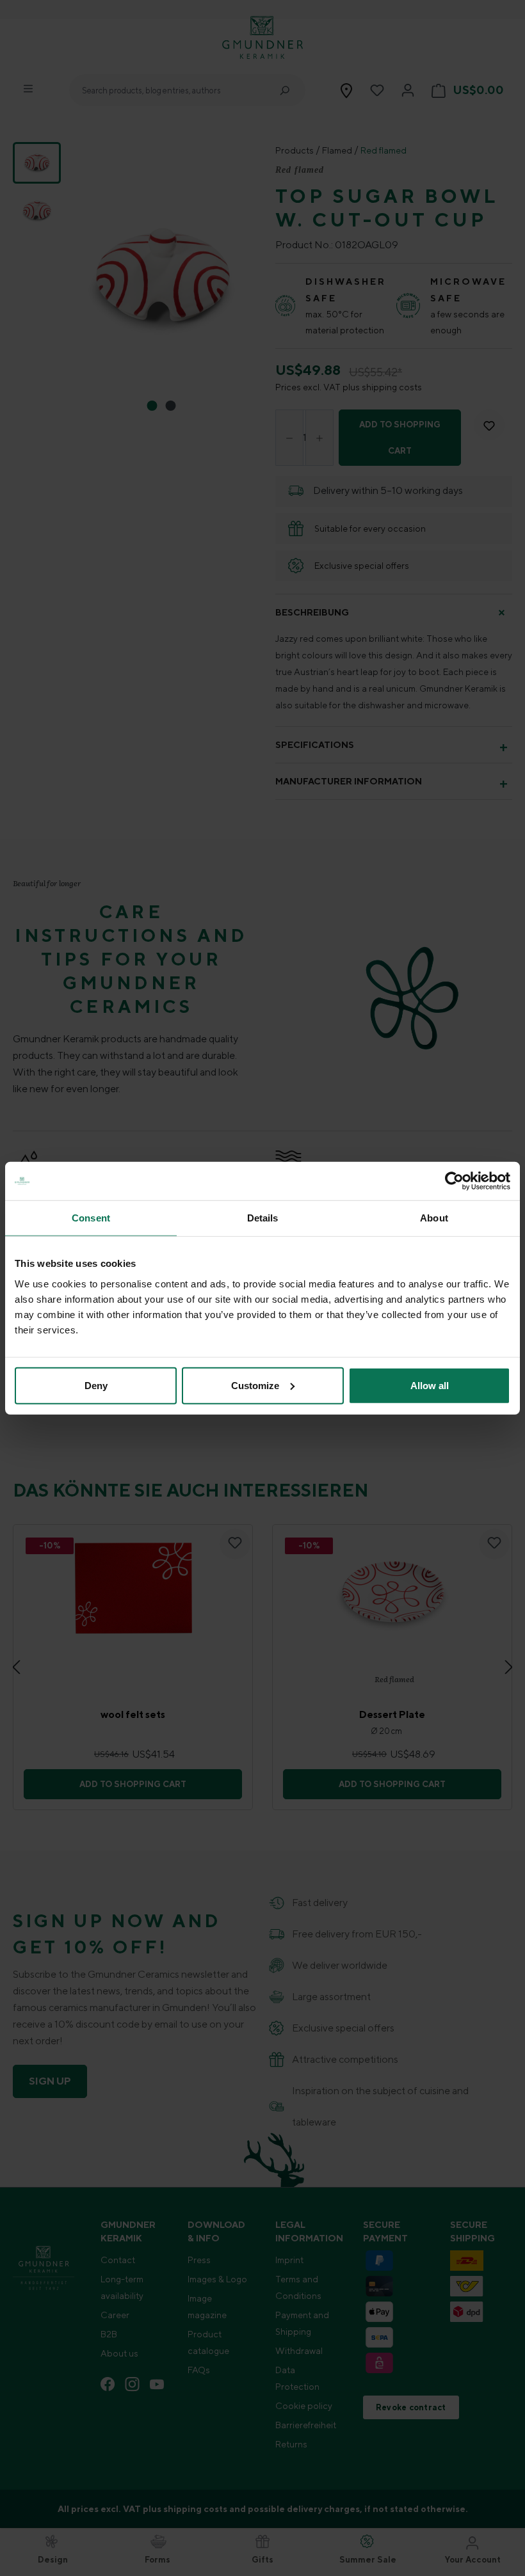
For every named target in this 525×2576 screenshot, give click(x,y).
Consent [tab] (91, 1218)
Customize (255, 1385)
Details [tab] (263, 1218)
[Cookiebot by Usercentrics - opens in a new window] (454, 1181)
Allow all (430, 1385)
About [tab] (434, 1218)
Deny (96, 1385)
